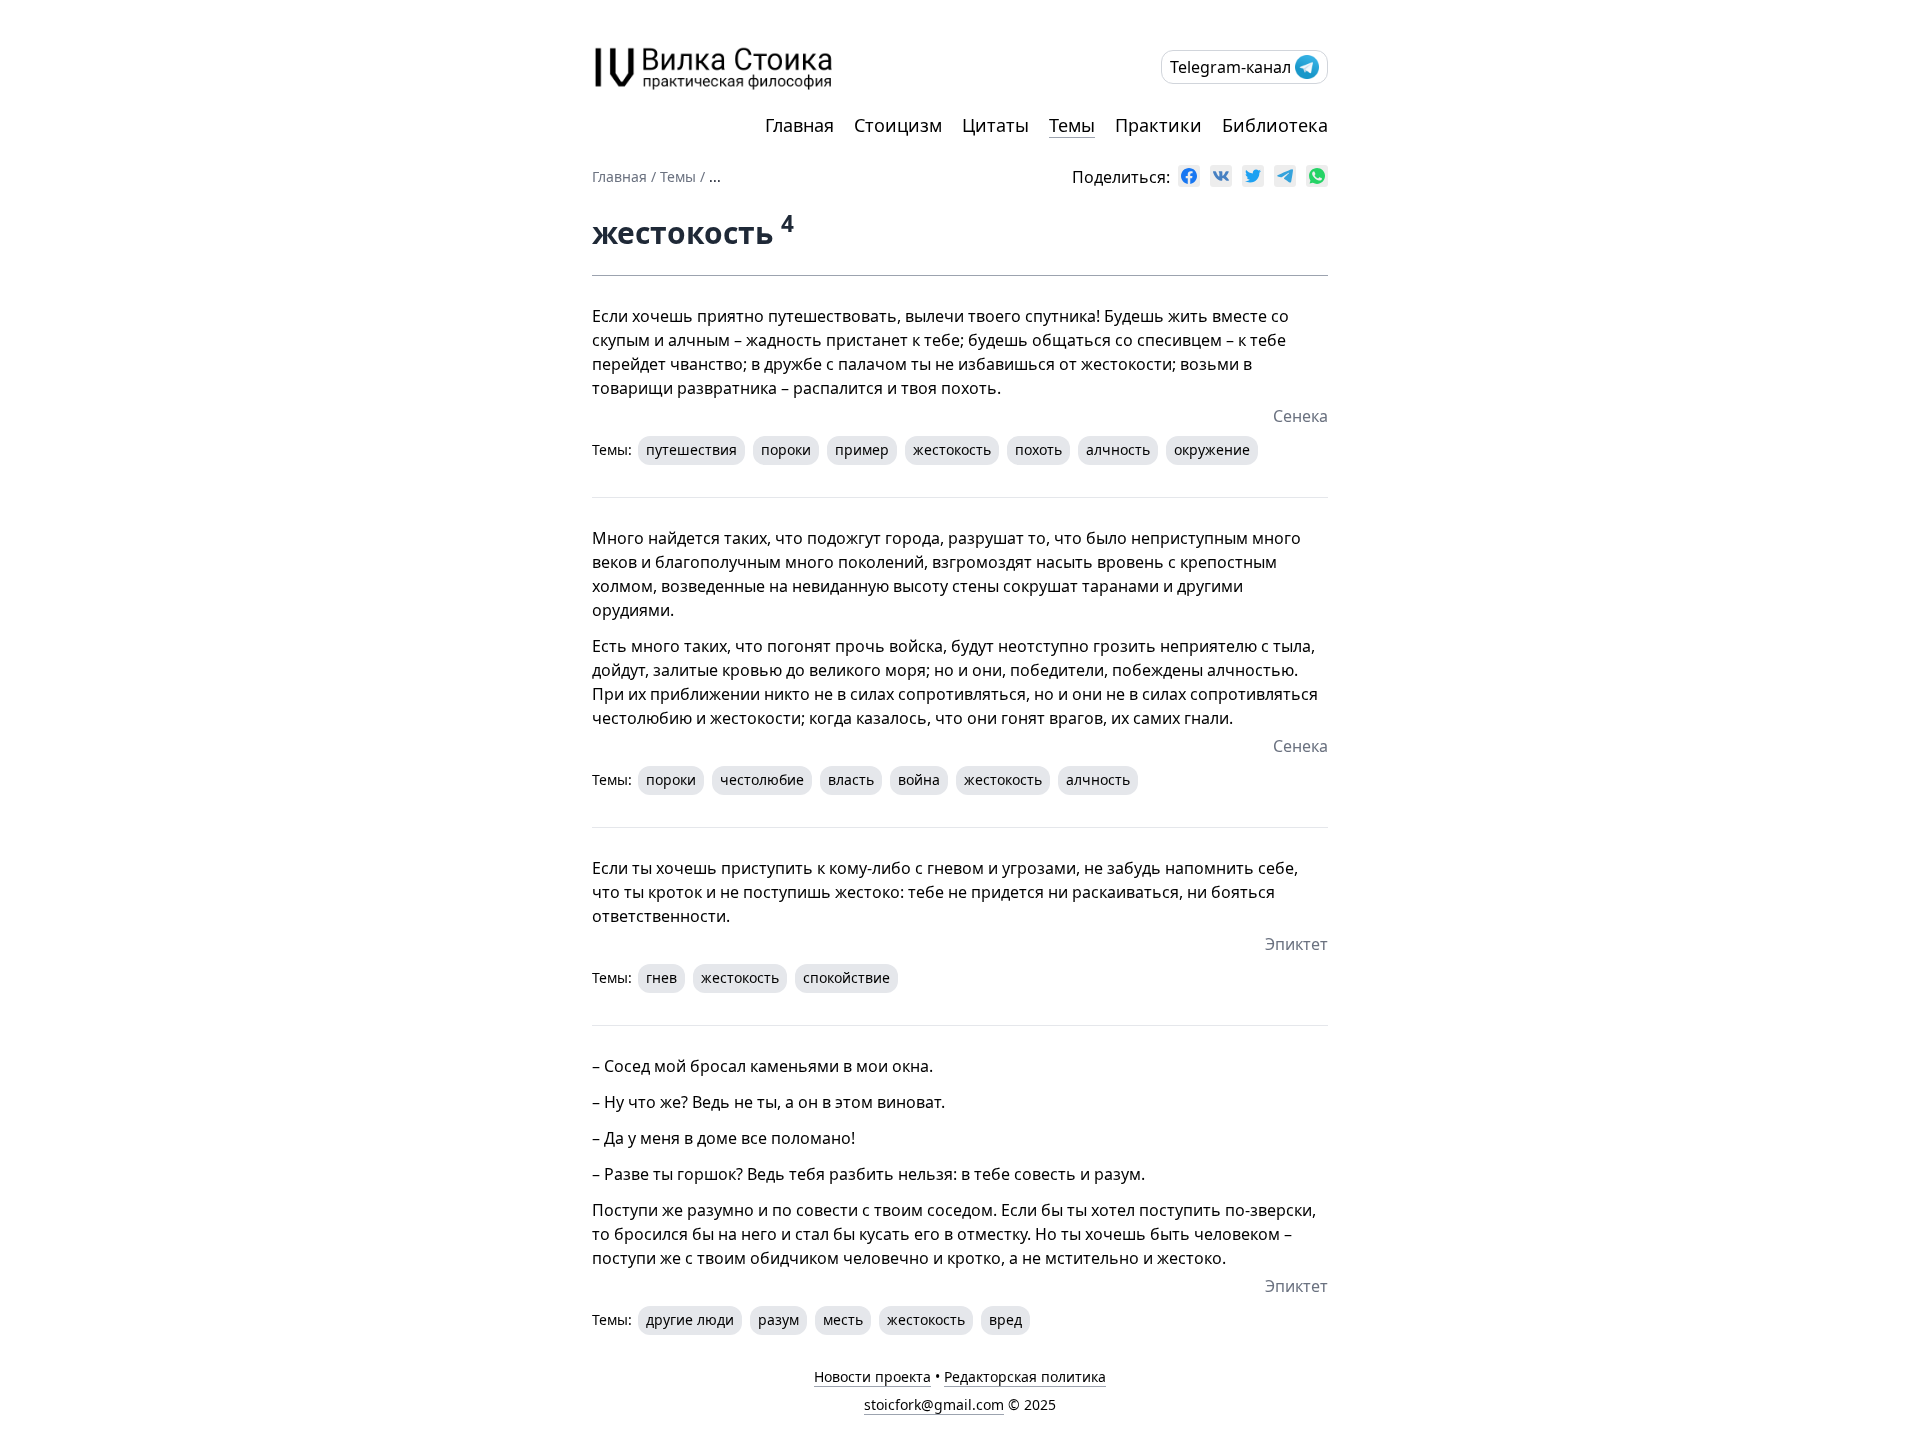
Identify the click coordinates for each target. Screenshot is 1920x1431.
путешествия (691, 449)
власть (851, 779)
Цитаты (995, 125)
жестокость (952, 449)
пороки (786, 449)
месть (843, 1319)
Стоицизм (898, 125)
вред (1005, 1319)
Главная (799, 125)
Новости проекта (872, 1376)
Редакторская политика (1025, 1376)
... (715, 176)
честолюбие (762, 779)
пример (862, 449)
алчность (1118, 449)
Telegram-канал (1230, 67)
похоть (1038, 449)
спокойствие (846, 977)
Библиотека (1275, 125)
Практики (1158, 125)
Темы (1072, 125)
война (919, 779)
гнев (661, 977)
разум (778, 1319)
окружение (1212, 449)
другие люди (690, 1319)
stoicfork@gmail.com (934, 1404)
